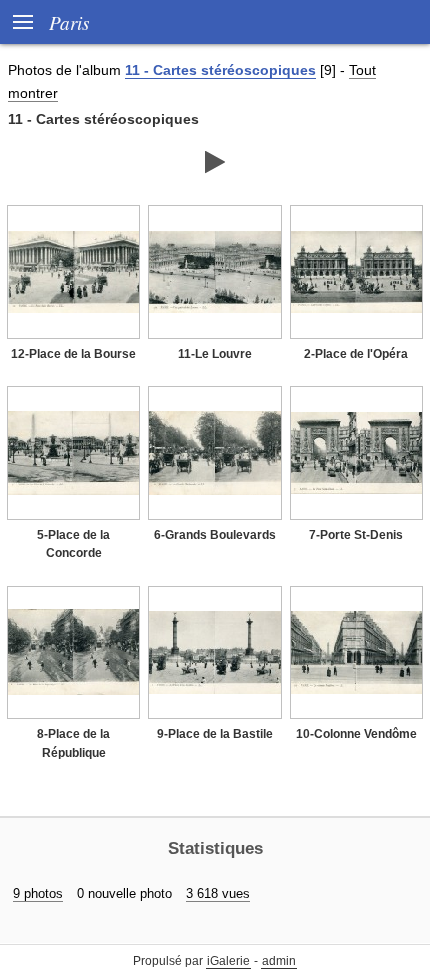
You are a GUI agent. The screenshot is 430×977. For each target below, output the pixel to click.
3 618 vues (218, 893)
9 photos (38, 893)
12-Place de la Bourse (73, 354)
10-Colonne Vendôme (356, 734)
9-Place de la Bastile (215, 734)
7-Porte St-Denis (356, 535)
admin (279, 961)
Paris (69, 22)
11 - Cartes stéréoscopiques (220, 70)
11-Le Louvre (215, 354)
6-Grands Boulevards (215, 535)
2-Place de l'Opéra (356, 354)
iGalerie (228, 961)
